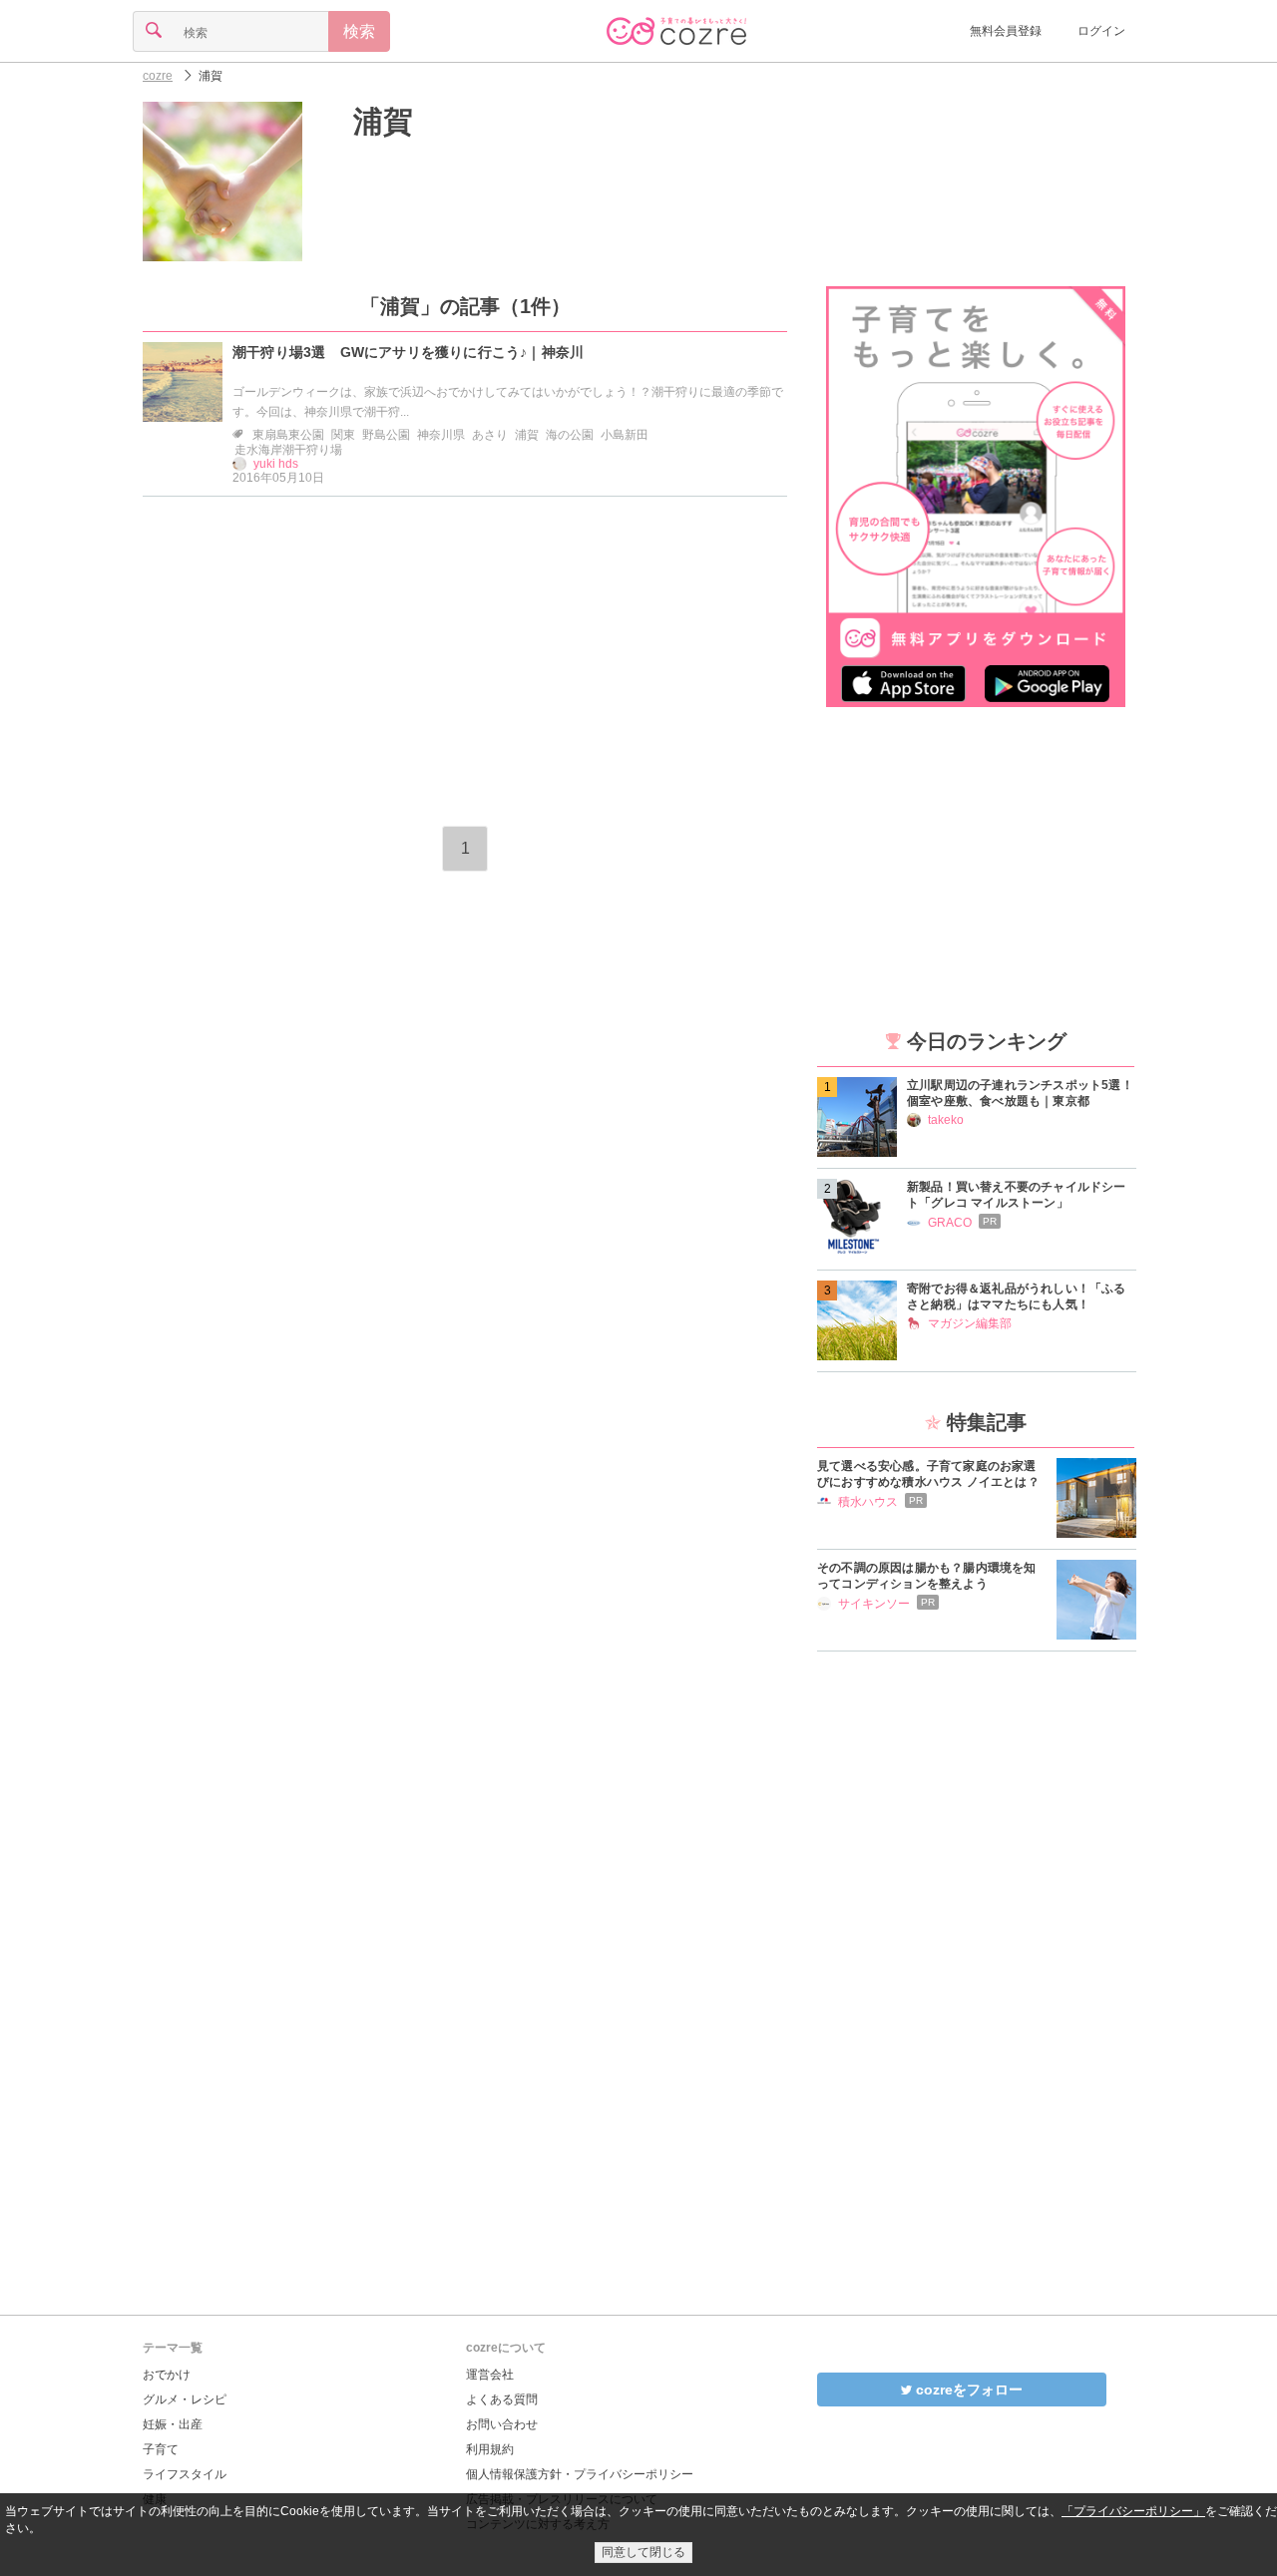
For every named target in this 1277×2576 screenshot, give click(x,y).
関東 (343, 435)
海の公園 (570, 435)
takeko (946, 1120)
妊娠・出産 (173, 2424)
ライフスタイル (185, 2474)
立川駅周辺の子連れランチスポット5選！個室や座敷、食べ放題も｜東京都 (1020, 1093)
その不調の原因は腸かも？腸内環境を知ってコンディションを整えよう (927, 1576)
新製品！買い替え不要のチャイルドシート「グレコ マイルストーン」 (1017, 1195)
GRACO (950, 1223)
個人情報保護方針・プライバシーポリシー (580, 2474)
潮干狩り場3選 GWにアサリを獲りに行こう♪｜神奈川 (408, 352)
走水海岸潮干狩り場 (288, 450)
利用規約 (490, 2449)
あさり (490, 435)
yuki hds (276, 464)
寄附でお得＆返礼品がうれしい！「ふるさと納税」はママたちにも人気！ (1017, 1296)
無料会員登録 (1006, 31)
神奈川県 (441, 435)
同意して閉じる (643, 2552)
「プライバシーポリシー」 (1133, 2511)
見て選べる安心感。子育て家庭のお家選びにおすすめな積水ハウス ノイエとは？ (928, 1474)
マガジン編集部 (970, 1323)
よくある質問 (502, 2399)
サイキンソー (874, 1604)
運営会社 (490, 2375)
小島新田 (625, 435)
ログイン (1101, 31)
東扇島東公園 (288, 435)
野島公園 (386, 435)
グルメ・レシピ (185, 2399)
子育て (161, 2449)
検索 (359, 31)
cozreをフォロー (967, 2390)
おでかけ (167, 2375)
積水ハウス (868, 1502)
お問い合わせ (502, 2424)
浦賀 (527, 435)
